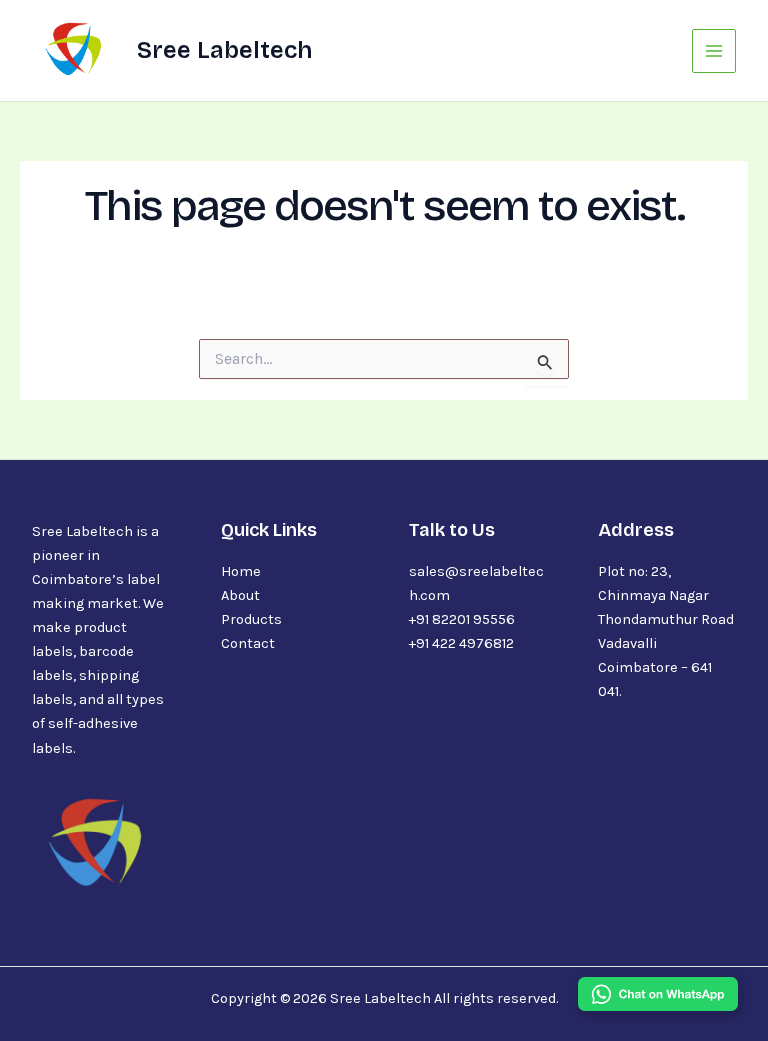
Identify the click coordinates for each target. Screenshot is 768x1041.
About (240, 595)
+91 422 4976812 (461, 643)
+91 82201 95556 (462, 619)
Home (241, 571)
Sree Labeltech (224, 50)
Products (251, 619)
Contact (248, 643)
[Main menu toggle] (714, 51)
